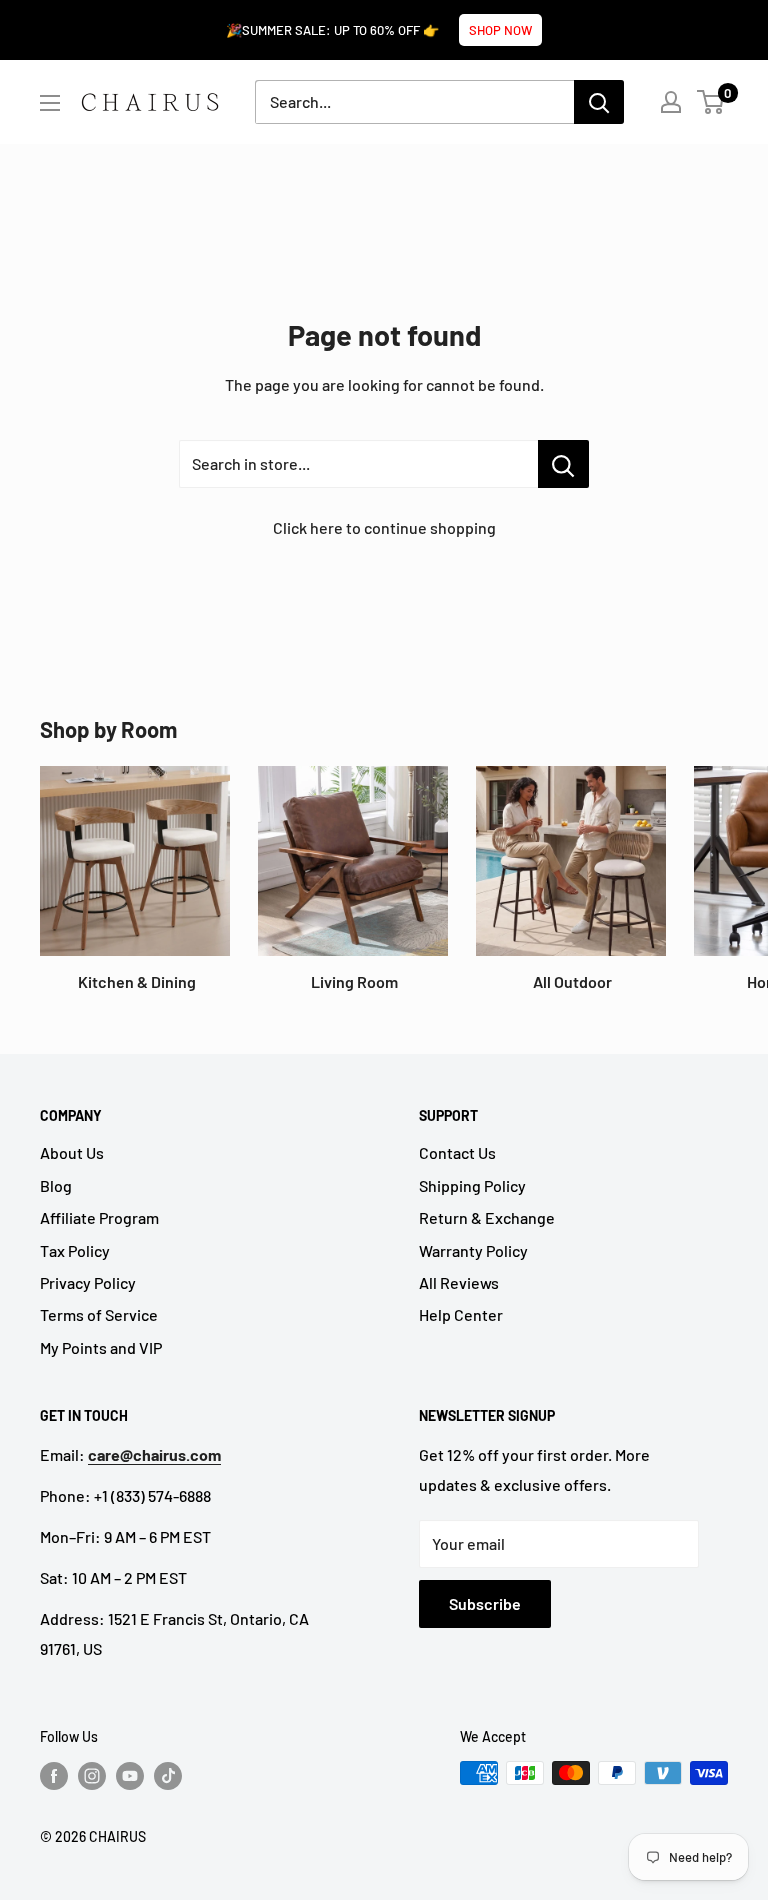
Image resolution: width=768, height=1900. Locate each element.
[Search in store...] (563, 464)
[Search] (599, 102)
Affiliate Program (99, 1217)
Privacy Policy (88, 1282)
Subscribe (485, 1603)
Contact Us (457, 1152)
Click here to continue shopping (384, 527)
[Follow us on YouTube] (130, 1775)
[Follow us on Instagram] (92, 1775)
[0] (711, 102)
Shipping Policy (472, 1185)
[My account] (671, 102)
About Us (72, 1152)
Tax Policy (75, 1250)
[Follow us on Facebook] (54, 1775)
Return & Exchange (487, 1217)
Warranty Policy (473, 1250)
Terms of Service (99, 1314)
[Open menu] (50, 103)
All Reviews (459, 1282)
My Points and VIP (101, 1347)
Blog (56, 1185)
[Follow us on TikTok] (168, 1775)
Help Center (461, 1314)
